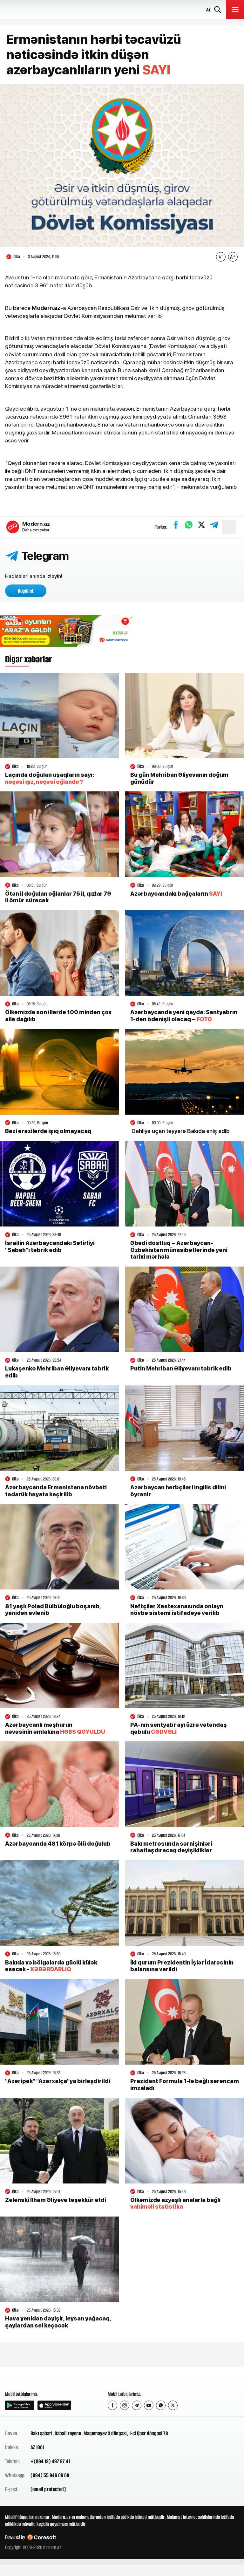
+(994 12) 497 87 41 (50, 2461)
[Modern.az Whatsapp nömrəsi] (161, 2405)
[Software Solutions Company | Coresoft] (42, 2537)
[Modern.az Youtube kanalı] (149, 2405)
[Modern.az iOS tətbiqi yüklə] (54, 2405)
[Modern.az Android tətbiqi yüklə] (20, 2405)
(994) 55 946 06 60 (50, 2475)
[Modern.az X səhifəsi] (173, 2405)
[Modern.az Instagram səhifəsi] (125, 2405)
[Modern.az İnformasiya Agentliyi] (29, 2379)
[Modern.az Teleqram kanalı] (137, 2405)
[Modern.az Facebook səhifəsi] (112, 2405)
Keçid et (26, 591)
